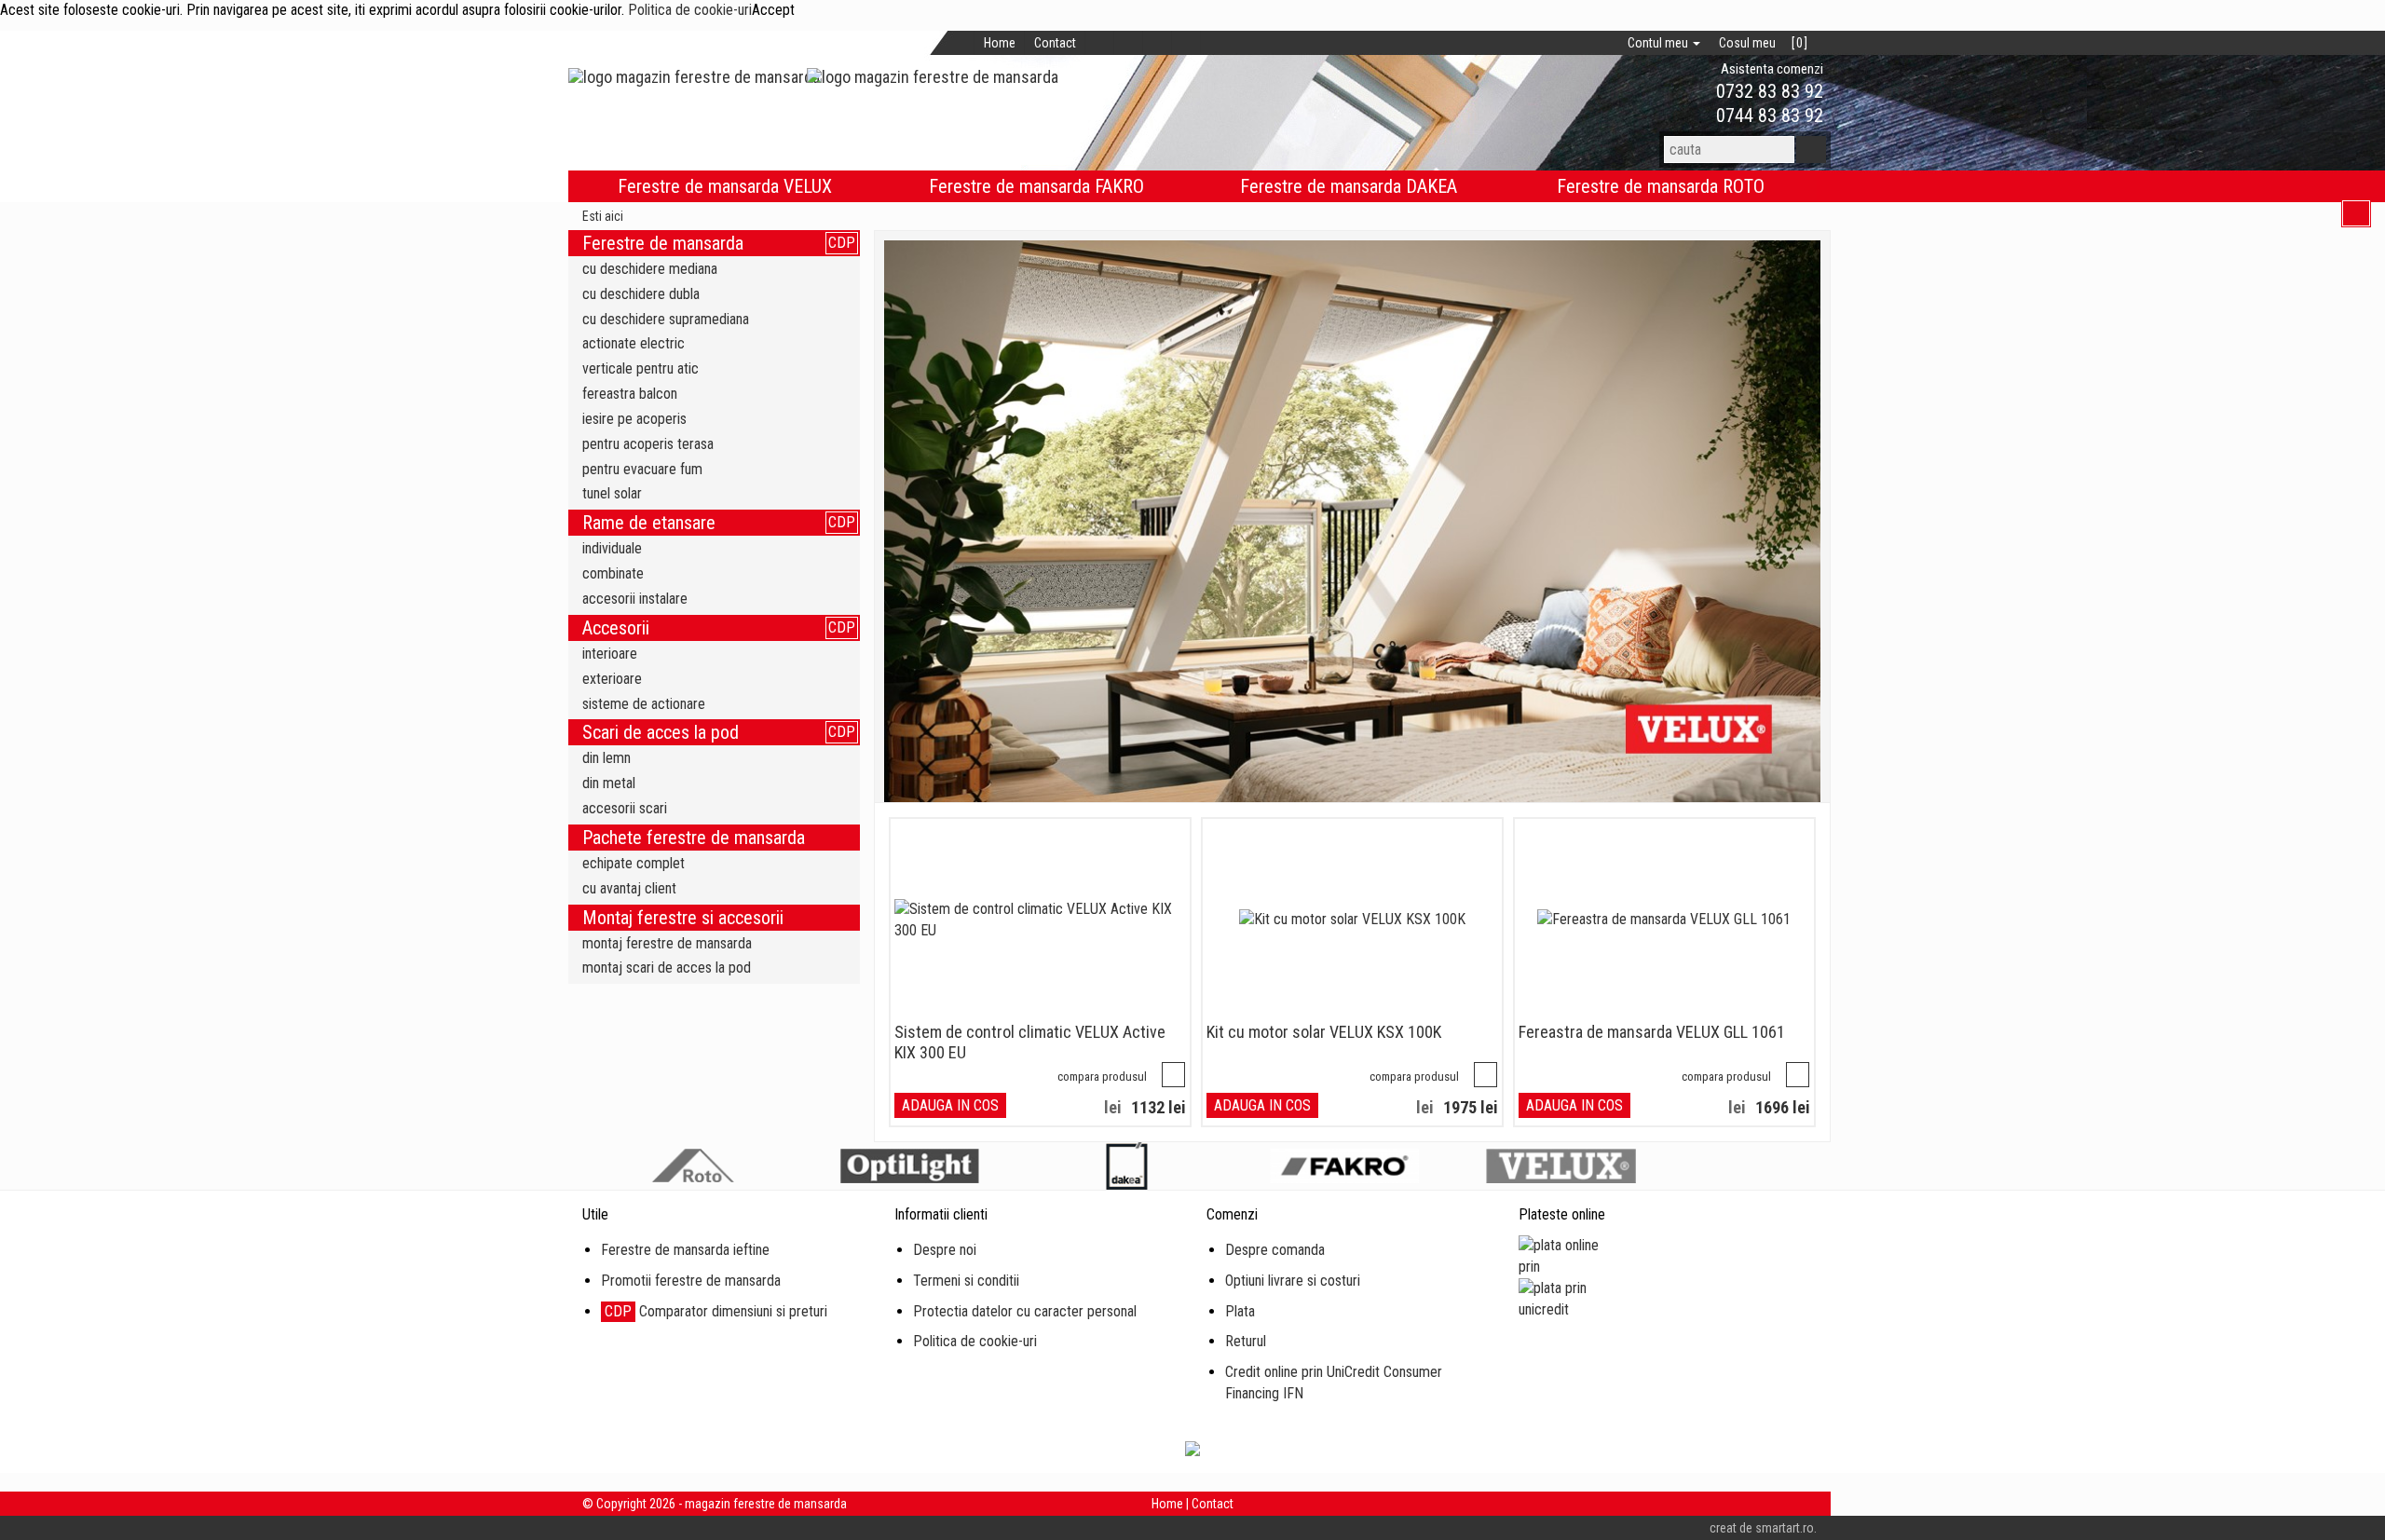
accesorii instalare (635, 599)
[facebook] (1100, 43)
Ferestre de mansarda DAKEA (1349, 186)
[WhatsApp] (1684, 92)
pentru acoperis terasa (648, 444)
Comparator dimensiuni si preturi (716, 1311)
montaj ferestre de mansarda (667, 943)
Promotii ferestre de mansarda (691, 1281)
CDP (842, 243)
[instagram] (1158, 43)
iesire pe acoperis (634, 419)
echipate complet (634, 863)
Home (1000, 43)
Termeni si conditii (966, 1281)
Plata (1240, 1311)
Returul (1246, 1341)
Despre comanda (1275, 1250)
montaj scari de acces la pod (667, 968)
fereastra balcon (630, 394)
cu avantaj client (629, 888)
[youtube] (1186, 43)
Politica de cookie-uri (690, 10)
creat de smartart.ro (1762, 1528)
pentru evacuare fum (642, 469)
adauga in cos (950, 1105)
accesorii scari (625, 808)
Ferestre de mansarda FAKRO (1036, 186)
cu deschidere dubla (641, 294)
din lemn (606, 758)
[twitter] (1129, 43)
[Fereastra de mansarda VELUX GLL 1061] (1664, 920)
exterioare (612, 679)
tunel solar (612, 493)
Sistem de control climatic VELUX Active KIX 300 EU (1030, 1042)
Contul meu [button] (1659, 43)
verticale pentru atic (641, 368)
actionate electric (634, 343)
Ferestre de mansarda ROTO (1661, 186)
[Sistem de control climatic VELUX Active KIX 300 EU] (1040, 920)
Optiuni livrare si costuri (1293, 1281)
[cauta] (1811, 150)
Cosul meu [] (1763, 43)
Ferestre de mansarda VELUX (725, 186)
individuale (612, 548)
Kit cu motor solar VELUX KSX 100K (1324, 1032)
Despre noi (945, 1250)
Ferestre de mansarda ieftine (685, 1250)
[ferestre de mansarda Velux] (1353, 521)
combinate (613, 573)
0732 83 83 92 (1767, 91)
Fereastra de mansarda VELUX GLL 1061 (1652, 1032)
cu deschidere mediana (650, 269)
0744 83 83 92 (1767, 116)
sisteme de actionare (644, 704)
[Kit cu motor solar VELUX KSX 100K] (1352, 920)
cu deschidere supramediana (666, 319)
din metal (609, 783)
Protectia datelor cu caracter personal (1025, 1311)
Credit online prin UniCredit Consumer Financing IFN (1334, 1383)
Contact (1055, 43)
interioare (610, 654)
